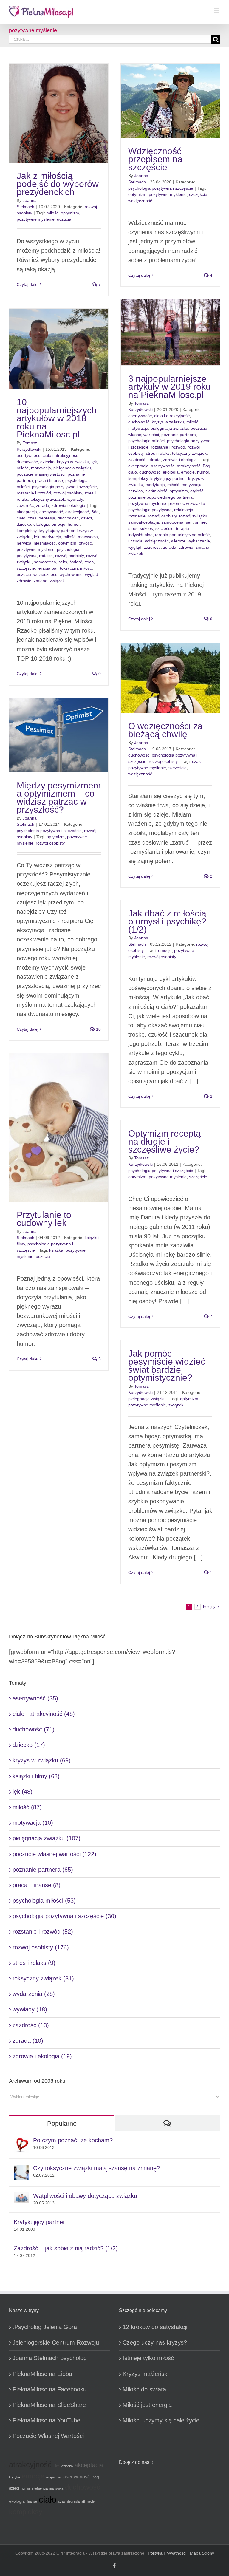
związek (136, 553)
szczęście (198, 194)
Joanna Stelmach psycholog (50, 2358)
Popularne (62, 2123)
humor (203, 472)
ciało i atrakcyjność (172, 416)
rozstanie (137, 516)
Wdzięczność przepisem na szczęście (155, 159)
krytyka (14, 2477)
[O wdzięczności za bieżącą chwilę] (170, 678)
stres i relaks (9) (34, 1963)
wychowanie (71, 574)
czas (32, 518)
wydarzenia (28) (34, 1994)
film (57, 2466)
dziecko (47, 462)
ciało (133, 472)
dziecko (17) (29, 1745)
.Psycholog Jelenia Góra (45, 2327)
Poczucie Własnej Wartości (48, 2436)
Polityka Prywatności (167, 2553)
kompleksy (138, 478)
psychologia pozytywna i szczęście (161, 188)
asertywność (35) (35, 1698)
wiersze (178, 541)
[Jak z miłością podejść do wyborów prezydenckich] (59, 113)
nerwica (136, 491)
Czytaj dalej (28, 284)
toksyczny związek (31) (43, 1978)
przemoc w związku (187, 503)
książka (56, 1250)
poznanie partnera (179, 435)
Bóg (206, 466)
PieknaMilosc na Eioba (42, 2374)
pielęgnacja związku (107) (47, 1838)
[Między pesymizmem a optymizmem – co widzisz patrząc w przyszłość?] (59, 735)
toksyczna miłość (194, 535)
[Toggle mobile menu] (217, 10)
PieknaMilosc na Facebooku (49, 2389)
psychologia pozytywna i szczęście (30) (64, 1916)
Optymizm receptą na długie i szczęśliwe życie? (165, 1141)
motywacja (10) (33, 1823)
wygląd (135, 547)
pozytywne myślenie (36, 219)
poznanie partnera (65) (43, 1870)
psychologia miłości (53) (44, 1901)
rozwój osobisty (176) (41, 1947)
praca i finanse (49, 480)
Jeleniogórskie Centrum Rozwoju (56, 2342)
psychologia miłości (146, 441)
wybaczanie (199, 541)
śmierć (201, 522)
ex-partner (54, 2477)
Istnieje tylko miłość (148, 2358)
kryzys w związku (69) (42, 1760)
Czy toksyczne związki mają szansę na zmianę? (96, 2168)
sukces (146, 528)
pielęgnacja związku (169, 428)
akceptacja (138, 466)
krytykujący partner (168, 478)
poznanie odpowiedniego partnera (160, 497)
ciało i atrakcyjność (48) (44, 1714)
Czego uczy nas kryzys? (155, 2342)
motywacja (138, 428)
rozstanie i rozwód (168, 447)
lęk (94, 462)
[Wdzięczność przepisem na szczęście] (170, 101)
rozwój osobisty (162, 516)
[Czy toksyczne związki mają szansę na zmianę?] (21, 2169)
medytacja (155, 485)
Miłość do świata (144, 2389)
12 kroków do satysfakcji (155, 2327)
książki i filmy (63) (36, 1776)
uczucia (64, 219)
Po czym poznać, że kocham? (73, 2140)
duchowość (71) (34, 1729)
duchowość (139, 422)
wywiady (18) (30, 2009)
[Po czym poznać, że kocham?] (21, 2141)
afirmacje (88, 2501)
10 (98, 1029)
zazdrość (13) (31, 2025)
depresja (47, 518)
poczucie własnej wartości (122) (54, 1854)
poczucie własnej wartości (41, 474)
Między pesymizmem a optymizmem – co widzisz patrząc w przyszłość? (59, 797)
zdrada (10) (28, 2041)
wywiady (75, 499)
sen (189, 522)
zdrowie (186, 547)
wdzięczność (140, 201)
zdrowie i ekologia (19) (42, 2056)
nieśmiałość (156, 491)
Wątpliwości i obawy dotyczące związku (85, 2196)
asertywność (140, 416)
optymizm (70, 213)
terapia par (165, 535)
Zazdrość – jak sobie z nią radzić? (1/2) (66, 2248)
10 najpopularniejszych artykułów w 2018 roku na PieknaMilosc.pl (57, 418)
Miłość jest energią (147, 2405)
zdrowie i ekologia (180, 460)
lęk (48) (23, 1792)
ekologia (171, 472)
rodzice (46, 556)
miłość (52, 213)
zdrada (154, 460)
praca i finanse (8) (37, 1885)
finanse (32, 2501)
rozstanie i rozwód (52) (43, 1932)
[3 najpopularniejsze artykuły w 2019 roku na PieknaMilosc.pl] (170, 332)
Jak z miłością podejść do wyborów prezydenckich (58, 184)
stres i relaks (158, 453)
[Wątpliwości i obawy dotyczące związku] (21, 2197)
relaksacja (184, 510)
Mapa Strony (202, 2553)
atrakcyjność (189, 466)
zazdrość (137, 460)
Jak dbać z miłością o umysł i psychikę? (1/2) (167, 921)
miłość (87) (27, 1807)
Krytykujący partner (39, 2222)
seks (63, 562)
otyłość (197, 491)
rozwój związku (193, 516)
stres (133, 528)
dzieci (86, 518)
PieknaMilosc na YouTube (46, 2420)
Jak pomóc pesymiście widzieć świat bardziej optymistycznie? (167, 1366)
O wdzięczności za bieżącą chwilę (165, 730)
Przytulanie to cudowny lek (44, 1219)
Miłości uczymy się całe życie (161, 2420)
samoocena (172, 522)
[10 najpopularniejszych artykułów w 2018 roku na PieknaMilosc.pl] (59, 349)
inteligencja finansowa (48, 2488)
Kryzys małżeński (146, 2374)
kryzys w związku (168, 422)
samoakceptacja (144, 522)
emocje (188, 472)
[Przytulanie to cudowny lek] (59, 1127)
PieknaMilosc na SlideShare (49, 2405)
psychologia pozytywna (150, 510)
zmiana (202, 547)
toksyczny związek (189, 453)
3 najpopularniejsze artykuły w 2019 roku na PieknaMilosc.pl (170, 387)
